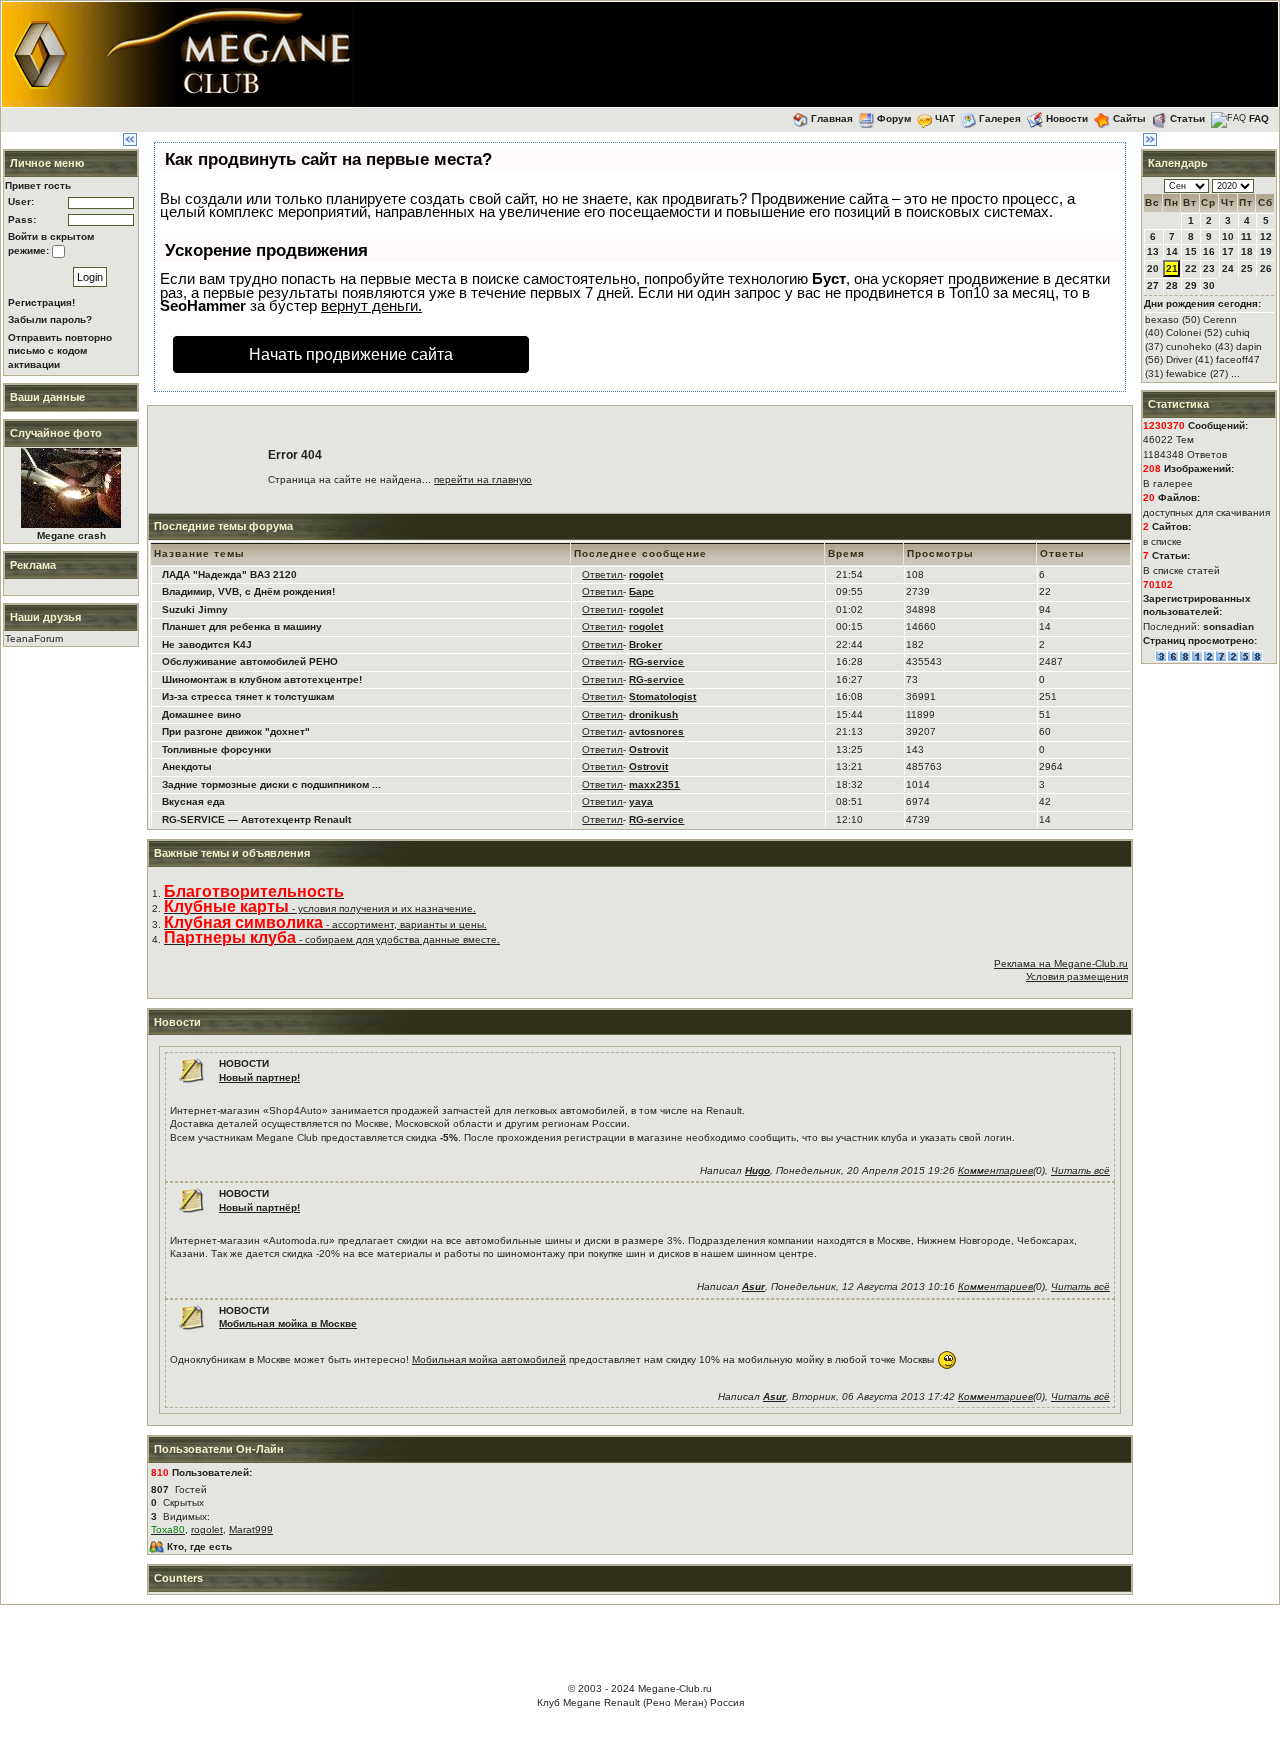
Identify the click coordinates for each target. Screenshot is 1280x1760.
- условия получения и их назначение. (320, 908)
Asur (753, 1286)
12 (1266, 236)
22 (1191, 268)
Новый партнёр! (259, 1207)
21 (1172, 268)
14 (1172, 251)
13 (1153, 251)
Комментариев (995, 1170)
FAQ (1259, 118)
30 (1209, 285)
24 (1228, 268)
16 (1209, 251)
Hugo (757, 1170)
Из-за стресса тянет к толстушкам (248, 696)
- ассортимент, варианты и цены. (325, 924)
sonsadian (1228, 626)
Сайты (1129, 118)
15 (1191, 251)
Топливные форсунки (216, 749)
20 (1153, 268)
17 (1228, 251)
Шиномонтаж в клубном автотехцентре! (262, 679)
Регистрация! (41, 302)
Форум (894, 118)
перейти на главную (483, 479)
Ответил (602, 574)
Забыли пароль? (50, 319)
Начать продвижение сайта (351, 354)
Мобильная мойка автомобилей (489, 1359)
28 (1172, 285)
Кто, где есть (199, 1546)
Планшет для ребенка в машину (242, 626)
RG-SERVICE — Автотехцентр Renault (256, 819)
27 (1153, 285)
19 (1266, 251)
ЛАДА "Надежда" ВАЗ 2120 (229, 574)
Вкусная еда (193, 801)
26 (1266, 268)
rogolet (207, 1529)
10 (1228, 236)
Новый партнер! (259, 1077)
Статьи (1187, 118)
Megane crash (71, 535)
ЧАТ (945, 118)
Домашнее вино (201, 714)
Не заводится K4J (207, 644)
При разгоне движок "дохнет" (236, 731)
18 (1247, 251)
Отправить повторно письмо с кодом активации (60, 351)
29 (1191, 285)
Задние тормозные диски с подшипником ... (271, 784)
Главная (832, 118)
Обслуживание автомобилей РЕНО (250, 661)
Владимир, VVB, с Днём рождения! (248, 591)
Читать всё (1080, 1170)
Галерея (1000, 118)
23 (1209, 268)
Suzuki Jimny (195, 609)
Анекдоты (187, 766)
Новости (1067, 118)
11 (1246, 236)
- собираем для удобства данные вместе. (332, 939)
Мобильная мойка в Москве (288, 1323)
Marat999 (251, 1529)
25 (1247, 268)
